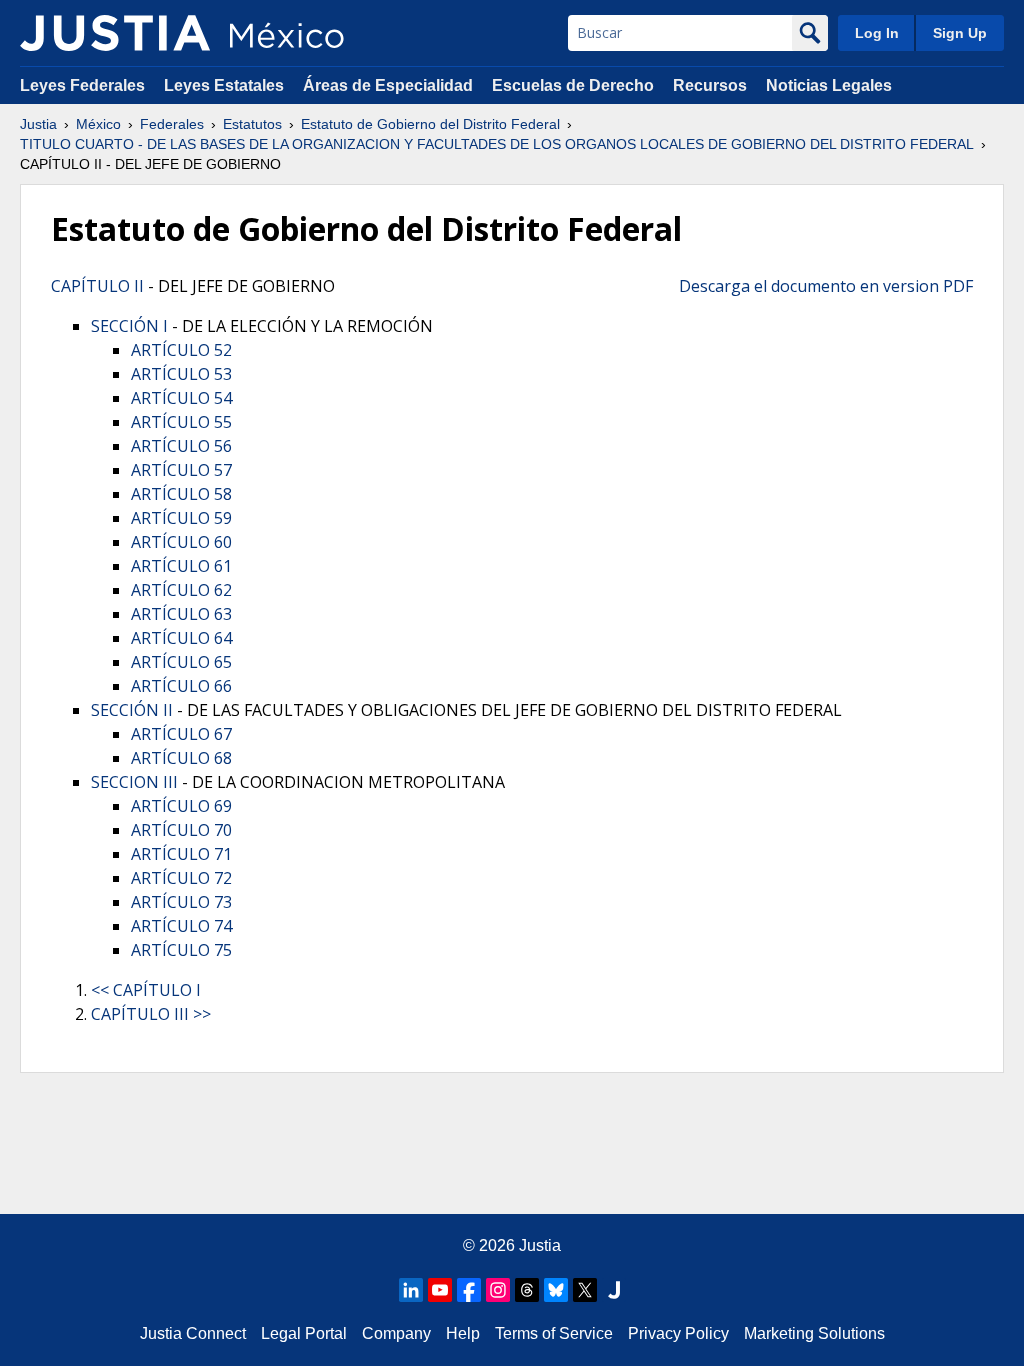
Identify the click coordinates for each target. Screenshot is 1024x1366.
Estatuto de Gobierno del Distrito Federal (430, 124)
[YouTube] (440, 1290)
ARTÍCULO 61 (181, 566)
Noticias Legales (829, 85)
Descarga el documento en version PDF (826, 286)
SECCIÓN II (132, 710)
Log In (877, 33)
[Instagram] (498, 1290)
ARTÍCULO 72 (181, 878)
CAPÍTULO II (97, 286)
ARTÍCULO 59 (181, 518)
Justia (38, 124)
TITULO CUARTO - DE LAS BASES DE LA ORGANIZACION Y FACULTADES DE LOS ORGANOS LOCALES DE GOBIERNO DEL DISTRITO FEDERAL (497, 144)
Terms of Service (554, 1333)
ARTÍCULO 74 (181, 926)
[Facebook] (469, 1290)
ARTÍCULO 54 (181, 398)
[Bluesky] (556, 1290)
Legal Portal (304, 1333)
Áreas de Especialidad (388, 85)
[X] (585, 1290)
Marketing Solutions (814, 1333)
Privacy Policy (678, 1333)
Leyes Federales (82, 85)
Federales (172, 124)
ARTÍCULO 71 (181, 854)
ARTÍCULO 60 (181, 542)
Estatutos (252, 124)
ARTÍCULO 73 (181, 902)
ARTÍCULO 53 (181, 374)
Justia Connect (193, 1333)
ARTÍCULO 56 (181, 446)
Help (463, 1333)
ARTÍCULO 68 (181, 758)
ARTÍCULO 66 (181, 686)
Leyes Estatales (224, 85)
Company (396, 1333)
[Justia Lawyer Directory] (614, 1290)
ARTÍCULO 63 (181, 614)
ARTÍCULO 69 (181, 806)
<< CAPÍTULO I (146, 990)
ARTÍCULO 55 (181, 422)
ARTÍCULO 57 (181, 470)
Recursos (710, 85)
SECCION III (134, 782)
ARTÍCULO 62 (181, 590)
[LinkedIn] (411, 1290)
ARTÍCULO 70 (181, 830)
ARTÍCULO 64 (181, 638)
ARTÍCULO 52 (181, 350)
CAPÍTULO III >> (151, 1014)
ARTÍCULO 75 (181, 950)
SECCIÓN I (129, 326)
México (98, 124)
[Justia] (115, 33)
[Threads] (527, 1290)
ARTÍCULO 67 (181, 734)
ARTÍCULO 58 (181, 494)
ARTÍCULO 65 (181, 662)
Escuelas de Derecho (573, 85)
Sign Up (960, 33)
